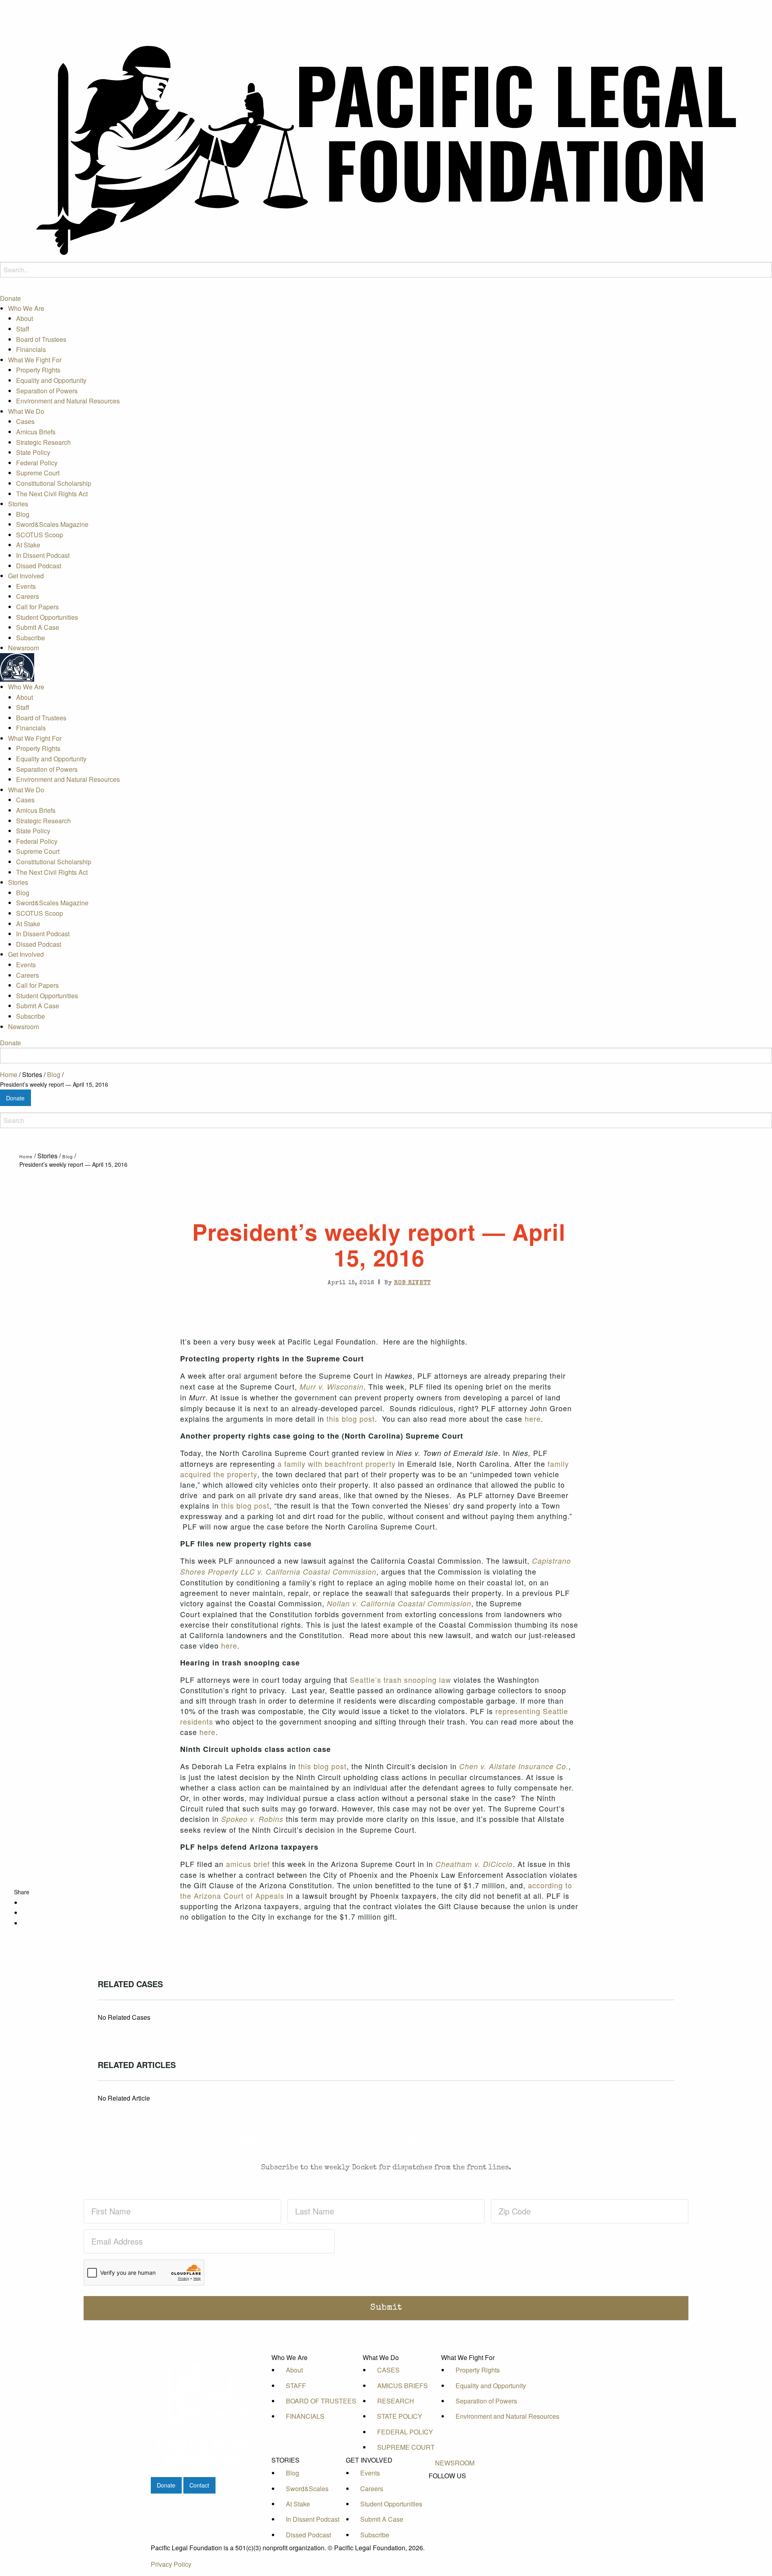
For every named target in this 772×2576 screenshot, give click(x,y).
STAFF (296, 2386)
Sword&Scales (307, 2489)
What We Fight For (35, 360)
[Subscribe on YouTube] (455, 2503)
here (533, 1419)
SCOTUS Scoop (40, 535)
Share (22, 1892)
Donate (10, 298)
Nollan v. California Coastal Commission (399, 1603)
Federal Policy (37, 463)
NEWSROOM (455, 2463)
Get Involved (26, 576)
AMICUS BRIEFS (402, 2386)
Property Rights (38, 370)
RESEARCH (396, 2401)
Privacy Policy (171, 2564)
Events (26, 586)
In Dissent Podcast (43, 555)
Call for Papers (37, 607)
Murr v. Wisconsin (332, 1387)
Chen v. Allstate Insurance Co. (514, 1766)
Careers (28, 596)
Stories (18, 504)
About (25, 318)
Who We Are (26, 308)
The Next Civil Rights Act (52, 493)
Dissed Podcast (39, 566)
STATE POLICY (400, 2416)
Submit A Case (38, 627)
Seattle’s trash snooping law (400, 1680)
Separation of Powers (47, 390)
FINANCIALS (305, 2416)
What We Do (26, 411)
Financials (31, 349)
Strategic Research (43, 442)
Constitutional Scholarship (54, 483)
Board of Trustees (41, 339)
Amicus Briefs (36, 432)
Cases (25, 421)
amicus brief (248, 1864)
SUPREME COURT (406, 2447)
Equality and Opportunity (51, 380)
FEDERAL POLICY (405, 2432)
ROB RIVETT (412, 1283)
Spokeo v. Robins (252, 1819)
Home (9, 1074)
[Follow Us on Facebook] (455, 2485)
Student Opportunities (47, 617)
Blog (23, 514)
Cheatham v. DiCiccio (474, 1864)
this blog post (351, 1419)
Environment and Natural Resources (68, 401)
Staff (23, 329)
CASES (388, 2370)
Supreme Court (38, 473)
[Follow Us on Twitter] (455, 2494)
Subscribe (31, 638)
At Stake (28, 545)
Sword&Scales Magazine (52, 524)
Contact (199, 2485)
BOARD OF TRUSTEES (321, 2401)
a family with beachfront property (337, 1464)
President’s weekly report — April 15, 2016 (54, 1084)
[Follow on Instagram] (455, 2512)
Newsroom (24, 648)
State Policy (33, 452)
